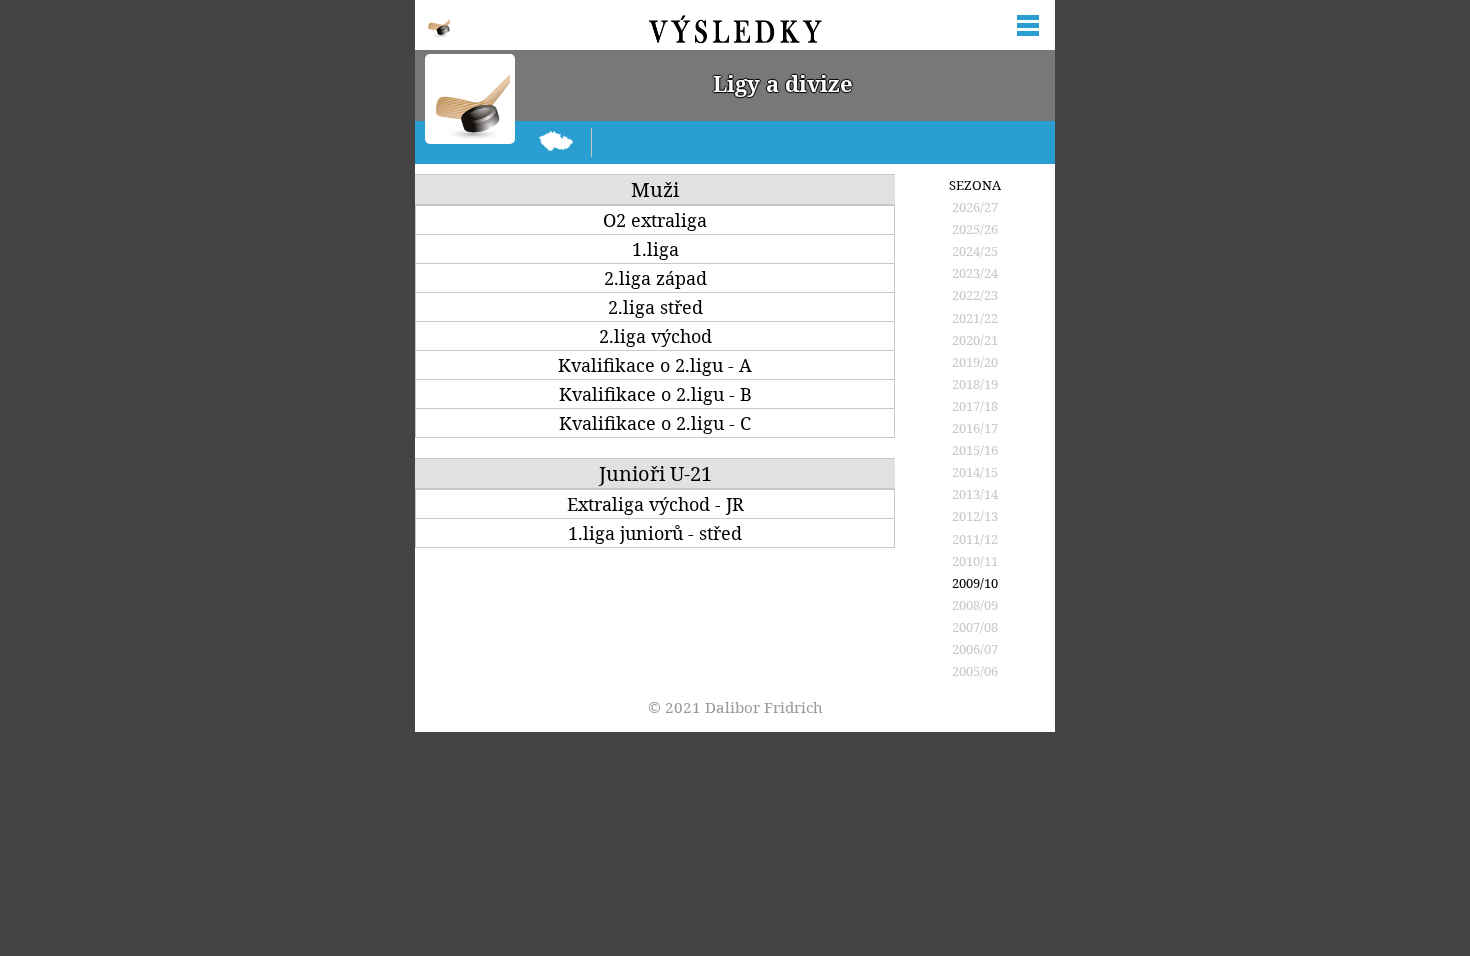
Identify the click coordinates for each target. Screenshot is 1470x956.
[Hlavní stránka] (556, 142)
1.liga (655, 249)
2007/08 (975, 627)
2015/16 (975, 450)
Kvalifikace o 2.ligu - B (655, 394)
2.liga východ (655, 336)
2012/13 (975, 516)
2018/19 (975, 384)
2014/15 (975, 472)
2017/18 (975, 406)
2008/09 (975, 605)
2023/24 (975, 273)
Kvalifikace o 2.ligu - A (655, 365)
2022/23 (975, 295)
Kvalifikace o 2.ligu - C (655, 423)
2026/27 (975, 207)
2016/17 (975, 428)
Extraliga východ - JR (655, 504)
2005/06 (975, 671)
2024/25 (975, 251)
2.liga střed (655, 307)
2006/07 (975, 649)
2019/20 (975, 362)
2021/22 (975, 318)
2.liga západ (655, 278)
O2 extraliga (655, 220)
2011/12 (975, 539)
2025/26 (975, 229)
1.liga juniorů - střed (655, 533)
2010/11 (975, 561)
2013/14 (975, 494)
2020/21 (975, 340)
